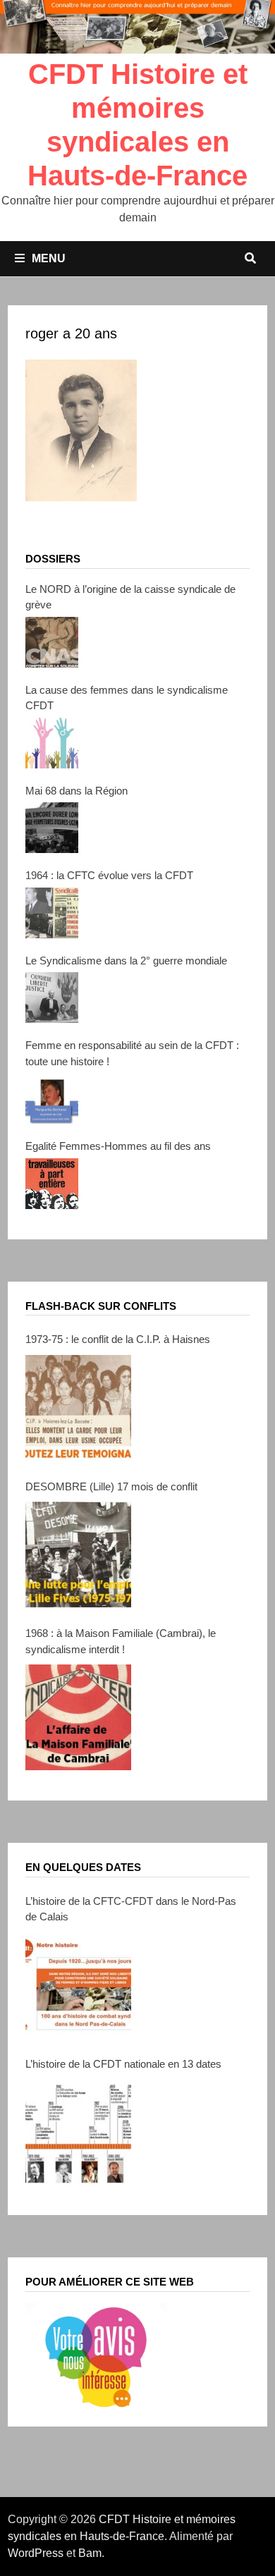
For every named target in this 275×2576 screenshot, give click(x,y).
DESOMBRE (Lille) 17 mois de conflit (111, 1486)
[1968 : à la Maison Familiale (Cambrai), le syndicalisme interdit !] (78, 1717)
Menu (49, 258)
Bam (90, 2553)
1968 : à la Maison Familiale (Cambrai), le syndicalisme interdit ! (121, 1641)
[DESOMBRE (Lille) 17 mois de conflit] (78, 1554)
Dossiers (53, 559)
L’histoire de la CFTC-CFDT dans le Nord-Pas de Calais (131, 1909)
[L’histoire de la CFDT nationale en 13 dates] (78, 2132)
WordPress (36, 2553)
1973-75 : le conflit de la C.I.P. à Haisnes (118, 1339)
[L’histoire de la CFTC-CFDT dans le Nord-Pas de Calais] (78, 1985)
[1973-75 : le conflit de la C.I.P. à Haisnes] (78, 1408)
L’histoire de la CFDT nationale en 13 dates (123, 2064)
